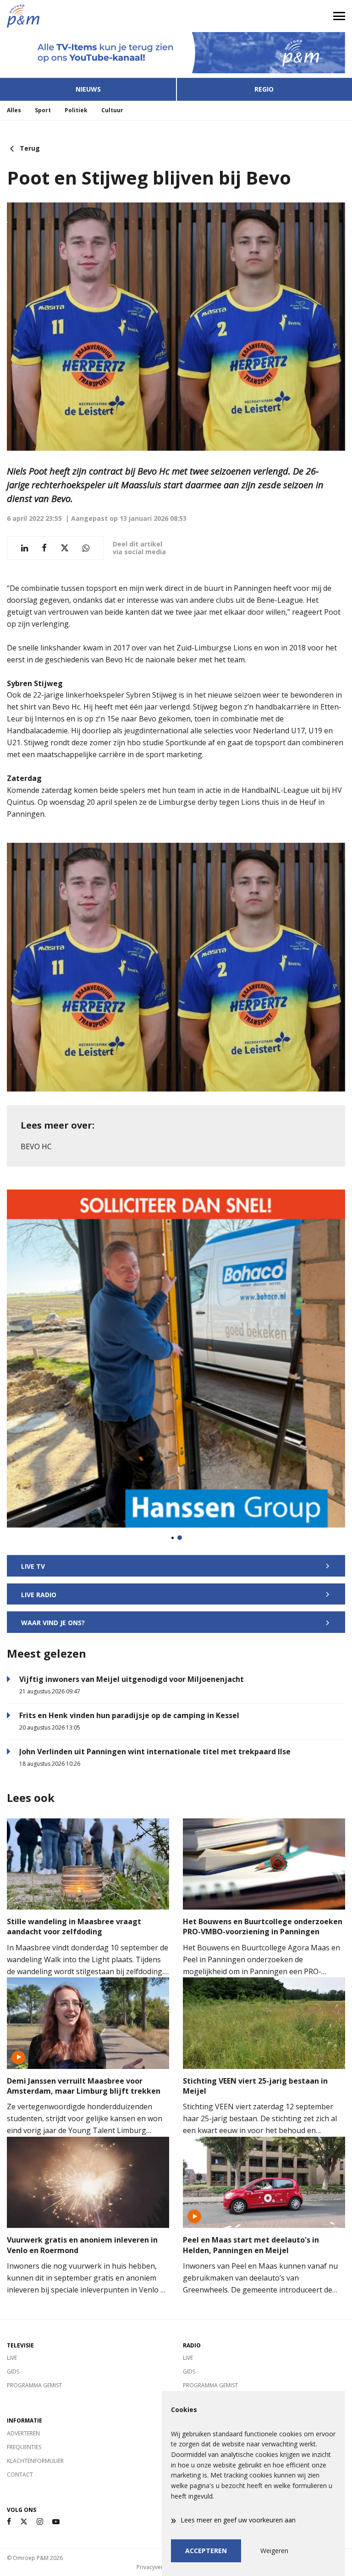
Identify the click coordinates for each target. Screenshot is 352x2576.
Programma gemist (34, 2385)
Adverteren (23, 2433)
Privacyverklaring (159, 2567)
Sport (43, 110)
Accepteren (206, 2551)
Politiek (76, 110)
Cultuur (112, 110)
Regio (264, 89)
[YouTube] (56, 2522)
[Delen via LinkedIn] (25, 548)
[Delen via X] (65, 548)
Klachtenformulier (35, 2461)
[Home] (88, 16)
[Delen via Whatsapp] (86, 548)
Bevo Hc (36, 1146)
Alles (14, 110)
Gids (13, 2371)
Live (12, 2358)
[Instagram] (40, 2522)
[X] (24, 2522)
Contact (20, 2475)
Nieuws (88, 89)
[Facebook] (9, 2522)
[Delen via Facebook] (44, 548)
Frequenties (24, 2447)
